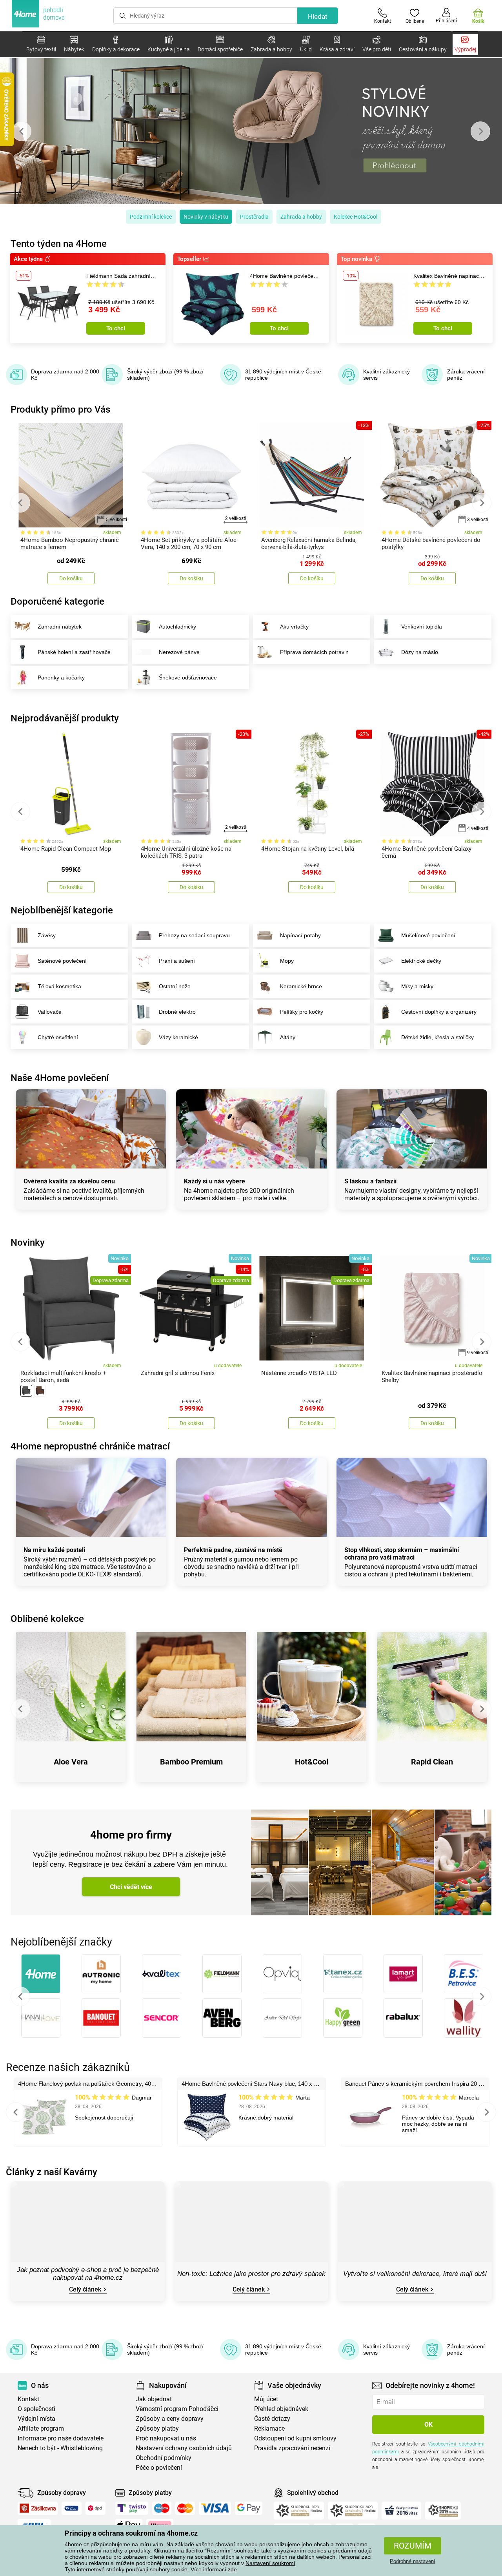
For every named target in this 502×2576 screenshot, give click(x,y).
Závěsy (47, 935)
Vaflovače (50, 1012)
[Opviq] (282, 1974)
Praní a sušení (177, 961)
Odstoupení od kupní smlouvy (295, 2438)
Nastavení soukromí (270, 2563)
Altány (288, 1037)
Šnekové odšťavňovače (188, 678)
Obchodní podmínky (164, 2458)
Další (482, 1996)
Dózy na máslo (420, 652)
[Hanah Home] (41, 2018)
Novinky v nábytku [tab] (206, 217)
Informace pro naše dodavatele (61, 2438)
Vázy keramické (178, 1037)
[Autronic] (101, 1974)
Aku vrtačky (294, 627)
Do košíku (71, 578)
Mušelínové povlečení (428, 935)
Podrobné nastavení (413, 2561)
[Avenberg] (222, 2018)
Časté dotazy (272, 2419)
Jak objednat (154, 2399)
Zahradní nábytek (60, 627)
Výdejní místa (36, 2419)
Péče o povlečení (159, 2468)
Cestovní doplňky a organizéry (439, 1012)
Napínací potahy (300, 935)
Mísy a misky (417, 986)
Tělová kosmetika (59, 986)
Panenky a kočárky (61, 678)
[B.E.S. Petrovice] (464, 1974)
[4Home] (41, 1974)
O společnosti (36, 2409)
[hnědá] (40, 1391)
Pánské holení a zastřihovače (74, 652)
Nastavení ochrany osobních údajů (184, 2448)
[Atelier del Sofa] (282, 2018)
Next (480, 131)
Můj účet (266, 2399)
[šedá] (26, 1391)
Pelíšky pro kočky (302, 1012)
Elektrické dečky (421, 961)
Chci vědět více (131, 1887)
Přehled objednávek (281, 2409)
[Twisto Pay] (132, 2508)
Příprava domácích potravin (314, 652)
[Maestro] (162, 2508)
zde (232, 2569)
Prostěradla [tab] (254, 217)
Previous (22, 131)
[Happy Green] (343, 2018)
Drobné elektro (177, 1012)
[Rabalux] (403, 2018)
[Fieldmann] (222, 1974)
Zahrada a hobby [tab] (301, 217)
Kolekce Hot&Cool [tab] (356, 217)
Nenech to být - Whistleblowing (60, 2448)
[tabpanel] (251, 131)
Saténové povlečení (62, 961)
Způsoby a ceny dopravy (170, 2419)
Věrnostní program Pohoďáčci (177, 2409)
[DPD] (96, 2508)
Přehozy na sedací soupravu (194, 935)
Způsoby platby (157, 2428)
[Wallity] (464, 2018)
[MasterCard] (185, 2508)
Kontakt (28, 2399)
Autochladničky (177, 627)
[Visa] (215, 2508)
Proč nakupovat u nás (166, 2438)
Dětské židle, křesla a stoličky (437, 1037)
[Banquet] (101, 2018)
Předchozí (20, 1996)
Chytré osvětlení (58, 1037)
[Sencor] (162, 2018)
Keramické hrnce (301, 986)
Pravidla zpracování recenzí (292, 2448)
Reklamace (269, 2428)
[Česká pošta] (72, 2508)
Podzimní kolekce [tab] (151, 217)
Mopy (287, 961)
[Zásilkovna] (38, 2508)
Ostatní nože (175, 986)
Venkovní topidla (422, 627)
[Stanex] (343, 1974)
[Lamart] (403, 1974)
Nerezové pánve (179, 652)
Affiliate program (41, 2428)
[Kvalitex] (162, 1974)
